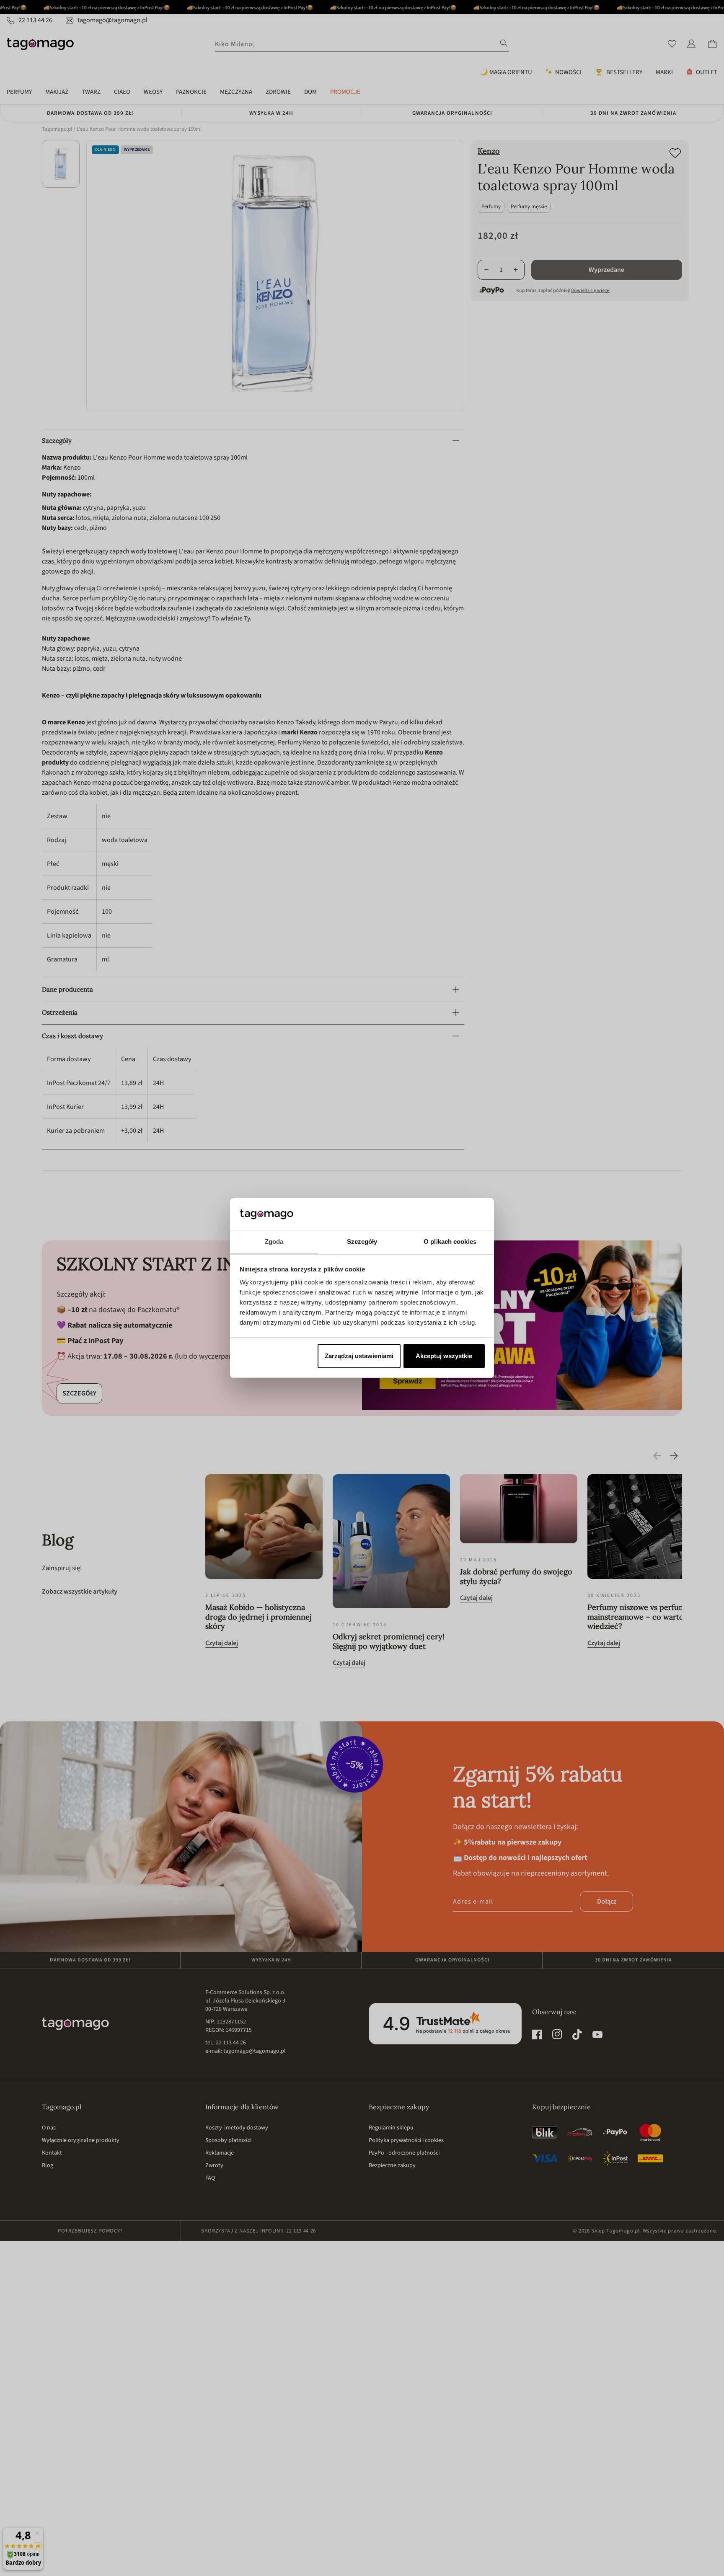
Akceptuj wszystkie (444, 1356)
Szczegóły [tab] (362, 1241)
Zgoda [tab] (274, 1241)
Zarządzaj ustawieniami (359, 1356)
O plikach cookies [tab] (450, 1241)
